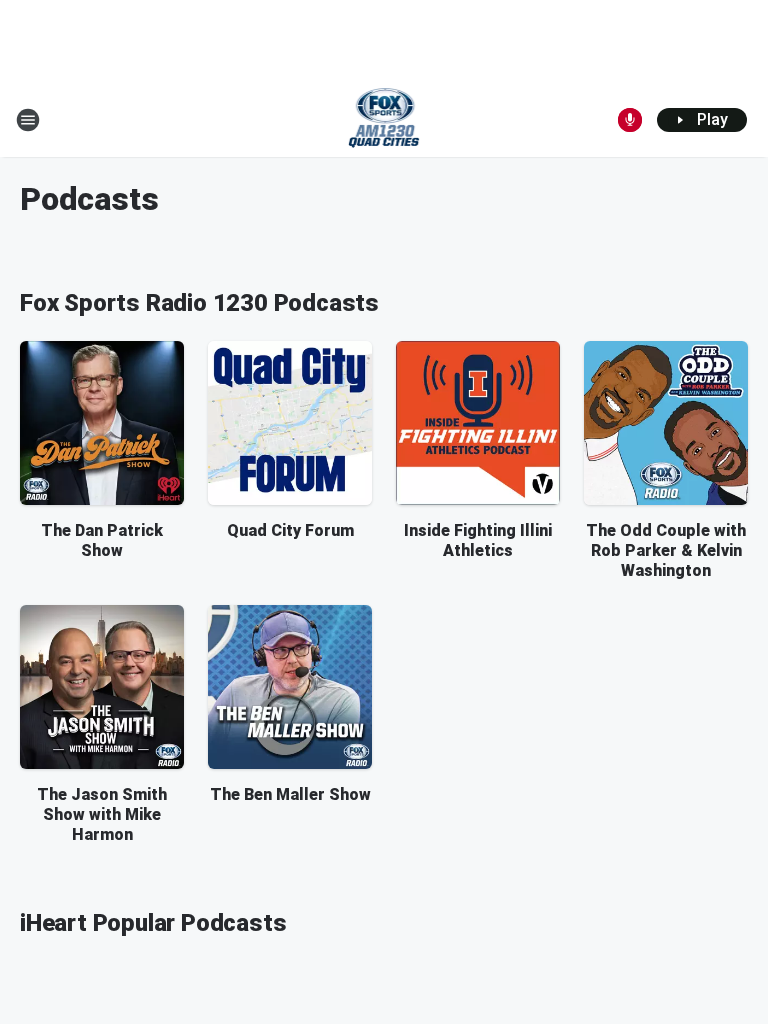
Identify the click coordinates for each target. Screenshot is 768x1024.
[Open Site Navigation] (28, 120)
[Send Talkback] (630, 120)
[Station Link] (384, 120)
